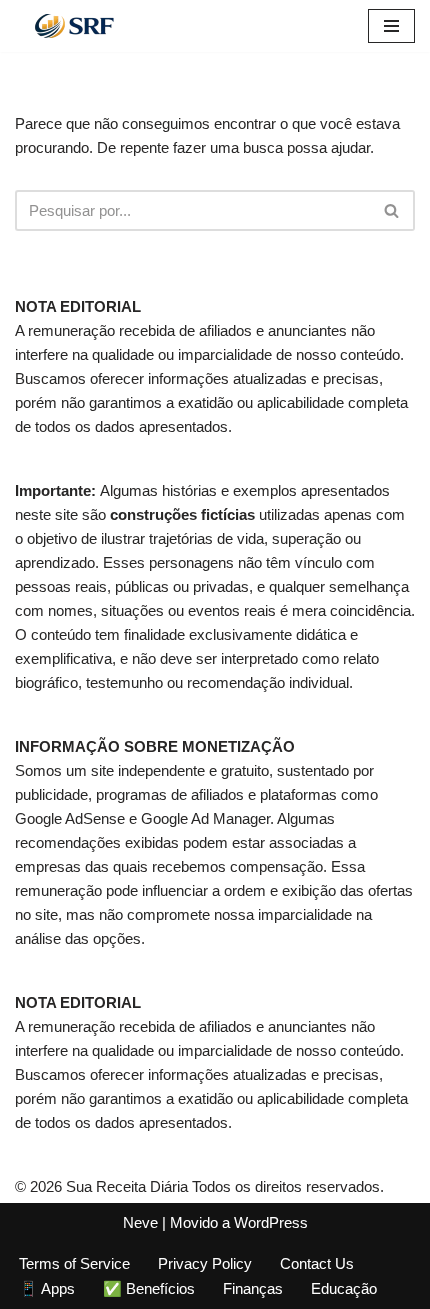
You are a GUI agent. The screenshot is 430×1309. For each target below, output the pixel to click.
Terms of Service (74, 1263)
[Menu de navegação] (391, 26)
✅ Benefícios (149, 1288)
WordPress (271, 1222)
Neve (140, 1222)
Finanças (253, 1288)
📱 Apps (47, 1288)
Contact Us (317, 1263)
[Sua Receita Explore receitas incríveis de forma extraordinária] (75, 26)
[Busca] (392, 210)
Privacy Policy (205, 1263)
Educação (344, 1288)
